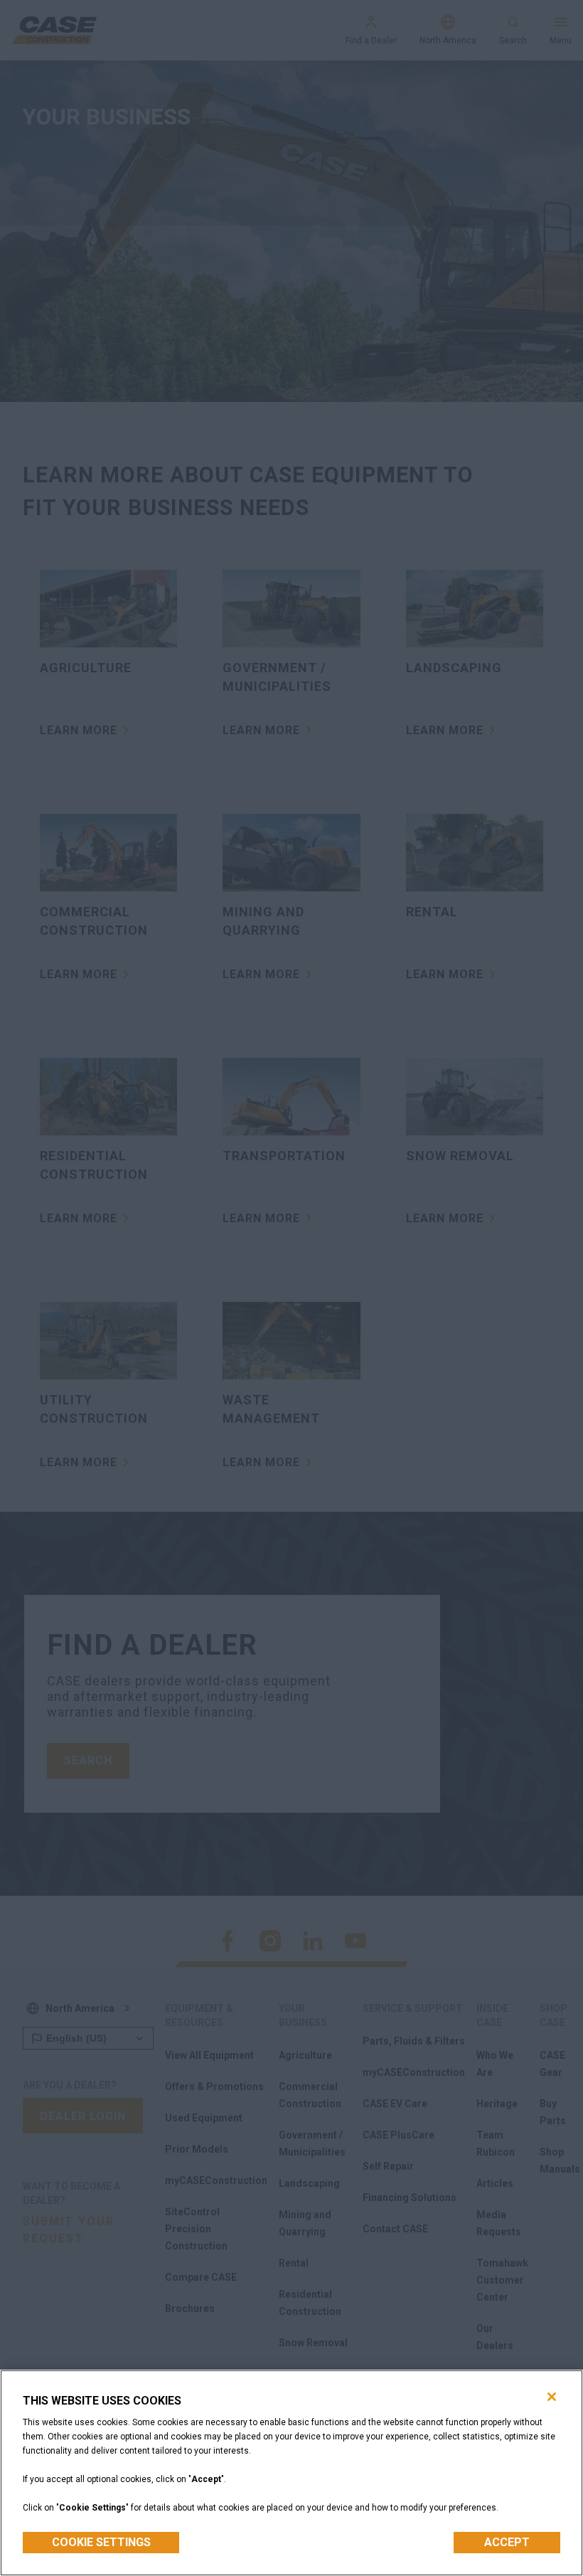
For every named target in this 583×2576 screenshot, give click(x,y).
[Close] (552, 2397)
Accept (507, 2542)
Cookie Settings (101, 2542)
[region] (291, 2473)
